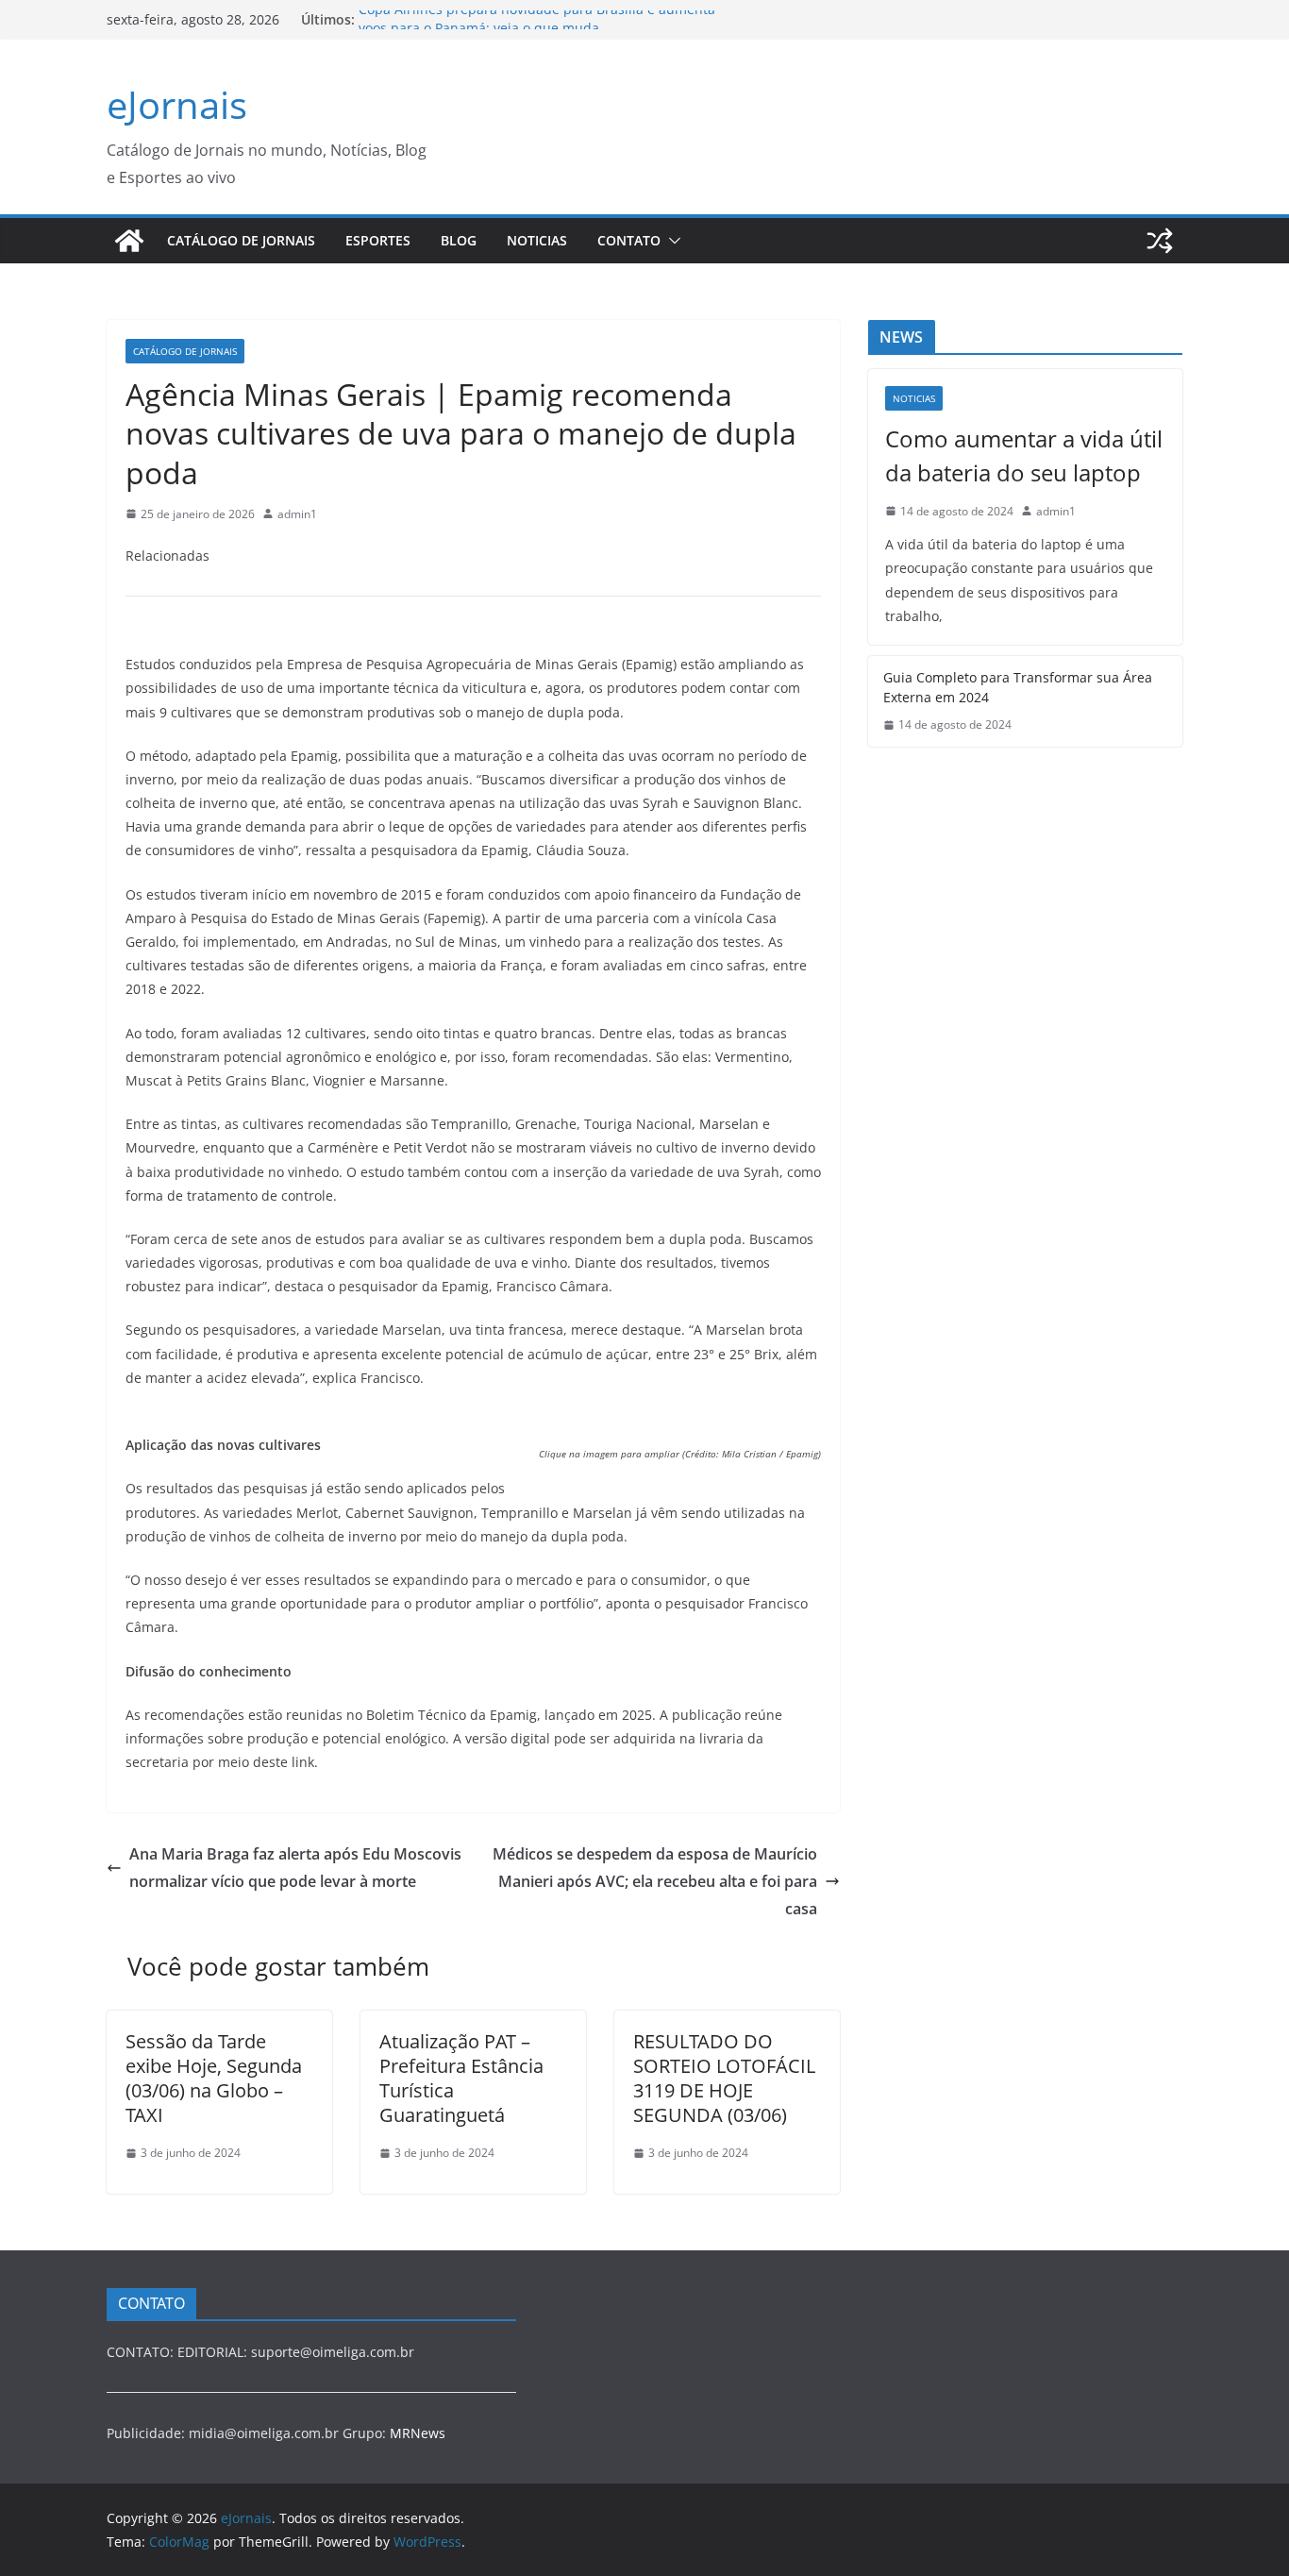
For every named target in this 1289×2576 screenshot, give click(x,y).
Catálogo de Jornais (241, 240)
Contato (629, 240)
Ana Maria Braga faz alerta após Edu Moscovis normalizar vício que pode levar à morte (295, 1868)
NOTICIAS (537, 240)
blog (459, 240)
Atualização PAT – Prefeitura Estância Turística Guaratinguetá (461, 2078)
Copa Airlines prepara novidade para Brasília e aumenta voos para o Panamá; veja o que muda (537, 29)
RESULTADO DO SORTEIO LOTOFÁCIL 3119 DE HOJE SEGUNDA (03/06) (724, 2078)
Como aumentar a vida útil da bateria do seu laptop (1024, 455)
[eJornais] (129, 241)
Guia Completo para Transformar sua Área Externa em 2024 (1018, 687)
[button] (671, 241)
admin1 (297, 514)
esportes (378, 240)
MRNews (418, 2433)
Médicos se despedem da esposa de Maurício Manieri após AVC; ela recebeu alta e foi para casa (655, 1881)
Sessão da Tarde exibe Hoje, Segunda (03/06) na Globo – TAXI (214, 2078)
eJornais (177, 104)
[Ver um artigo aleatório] (1160, 241)
